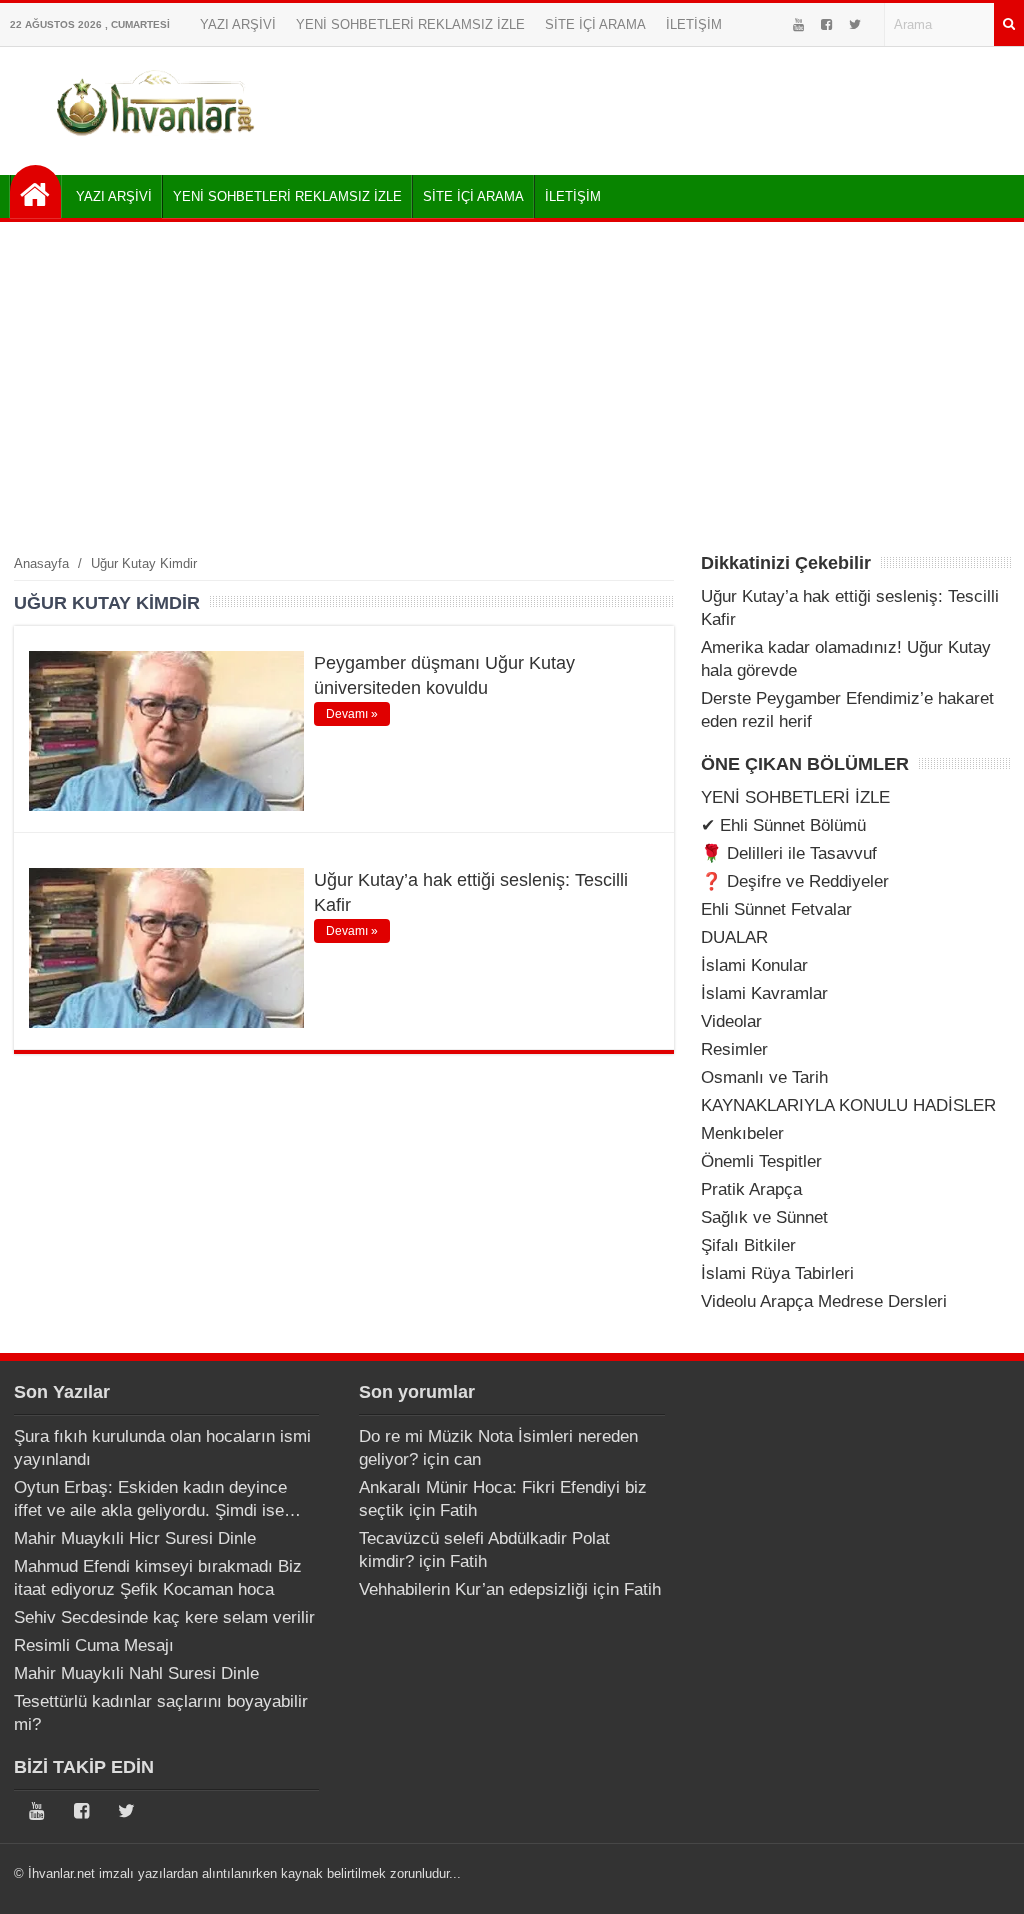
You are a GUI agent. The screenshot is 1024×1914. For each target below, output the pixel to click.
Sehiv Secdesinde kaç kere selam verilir (164, 1617)
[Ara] (1009, 24)
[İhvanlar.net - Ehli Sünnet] (35, 191)
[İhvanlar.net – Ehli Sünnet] (157, 143)
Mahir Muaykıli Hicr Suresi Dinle (135, 1538)
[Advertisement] (512, 387)
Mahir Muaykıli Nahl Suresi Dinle (136, 1673)
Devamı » (352, 714)
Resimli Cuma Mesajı (94, 1645)
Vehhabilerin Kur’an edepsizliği (473, 1589)
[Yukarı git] (984, 1879)
